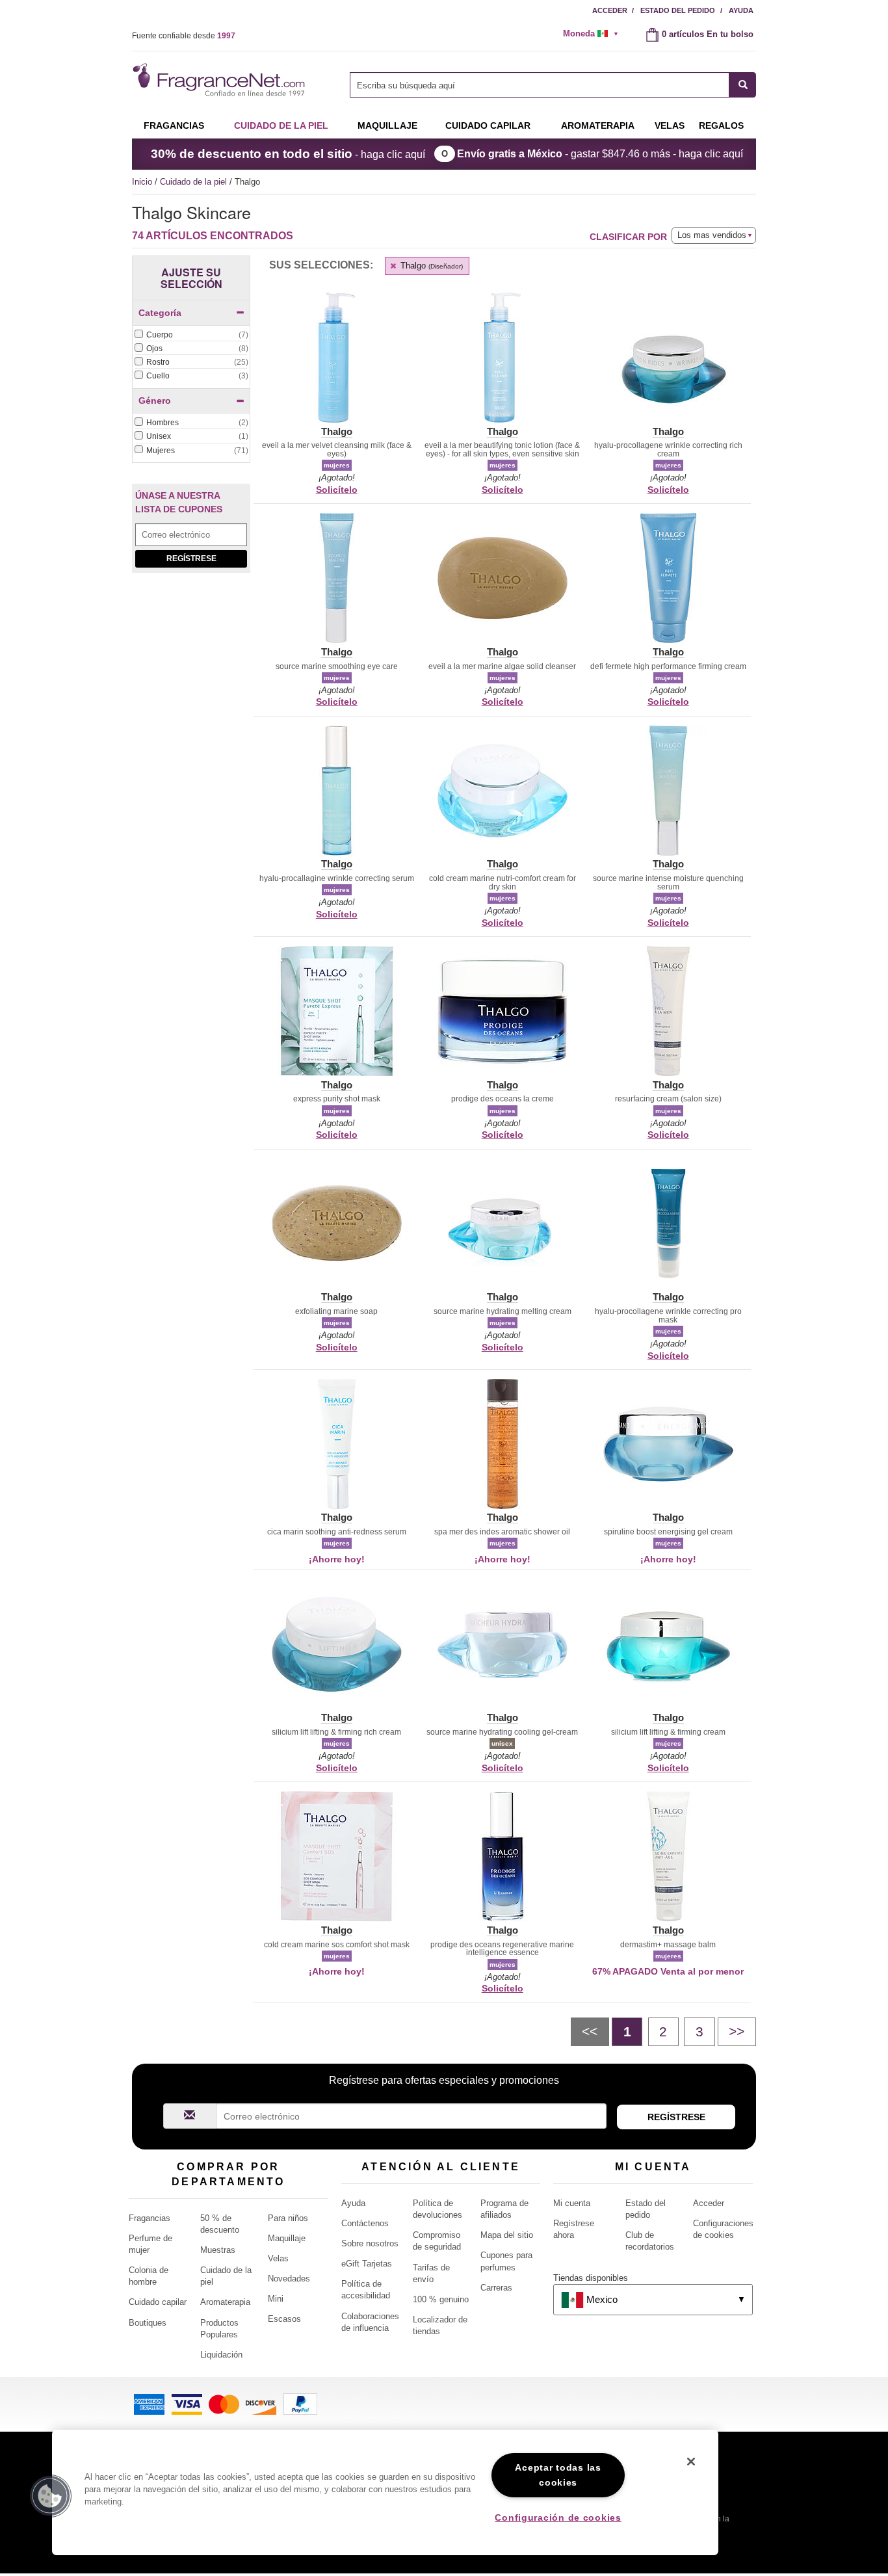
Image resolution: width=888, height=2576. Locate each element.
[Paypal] (300, 2403)
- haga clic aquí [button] (288, 154)
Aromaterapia (225, 2302)
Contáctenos (365, 2223)
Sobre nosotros (370, 2243)
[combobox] (553, 85)
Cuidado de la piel (281, 125)
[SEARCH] (743, 85)
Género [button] (155, 401)
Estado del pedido (678, 10)
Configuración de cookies (558, 2517)
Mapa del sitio (507, 2235)
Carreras (496, 2288)
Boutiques (148, 2323)
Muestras (218, 2250)
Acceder (610, 10)
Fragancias (174, 125)
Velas (278, 2258)
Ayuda (741, 10)
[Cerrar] (691, 2462)
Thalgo (430, 266)
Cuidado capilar (488, 125)
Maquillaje (387, 125)
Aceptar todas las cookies (558, 2475)
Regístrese (191, 559)
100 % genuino (441, 2299)
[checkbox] (191, 335)
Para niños (288, 2218)
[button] (336, 365)
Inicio (142, 182)
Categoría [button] (160, 313)
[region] (385, 2492)
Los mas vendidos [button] (712, 235)
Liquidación (221, 2355)
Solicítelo (337, 490)
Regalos (721, 125)
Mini (276, 2299)
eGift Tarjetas (367, 2264)
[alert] (595, 34)
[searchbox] (540, 85)
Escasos (284, 2319)
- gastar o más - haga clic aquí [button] (600, 154)
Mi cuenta (572, 2203)
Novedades (289, 2279)
